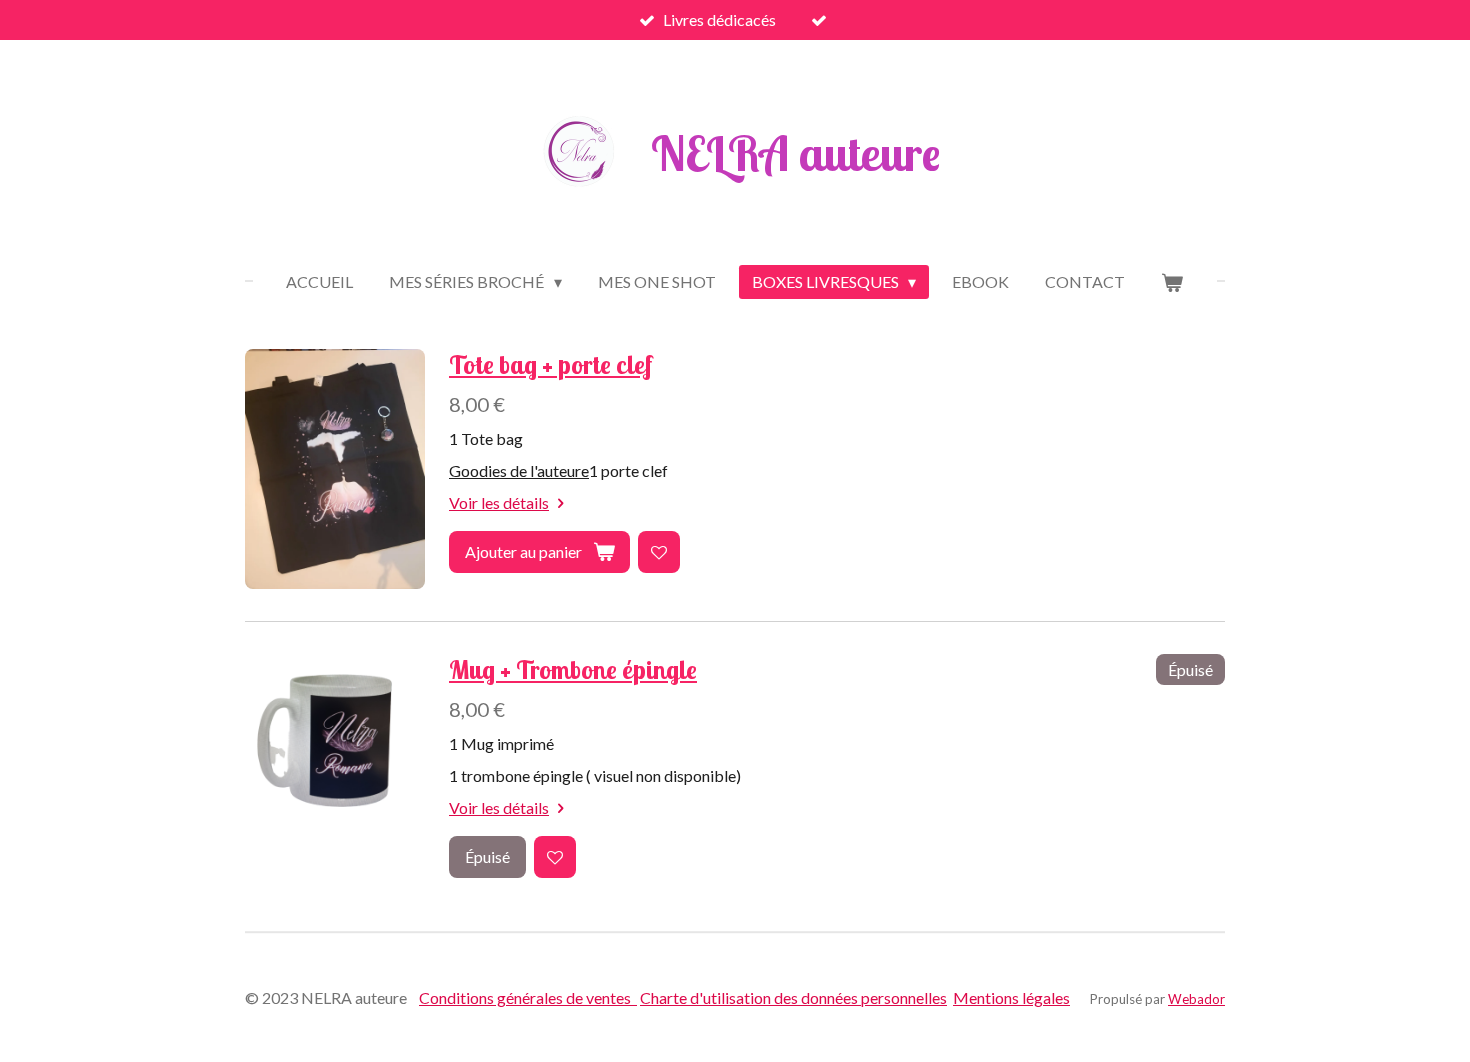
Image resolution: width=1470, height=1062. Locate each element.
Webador (1196, 999)
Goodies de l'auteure (519, 470)
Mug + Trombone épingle (573, 669)
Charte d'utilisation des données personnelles (793, 997)
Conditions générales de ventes (528, 997)
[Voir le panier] (1172, 282)
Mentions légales (1011, 997)
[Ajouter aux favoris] (659, 552)
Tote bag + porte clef (550, 364)
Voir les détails (499, 502)
